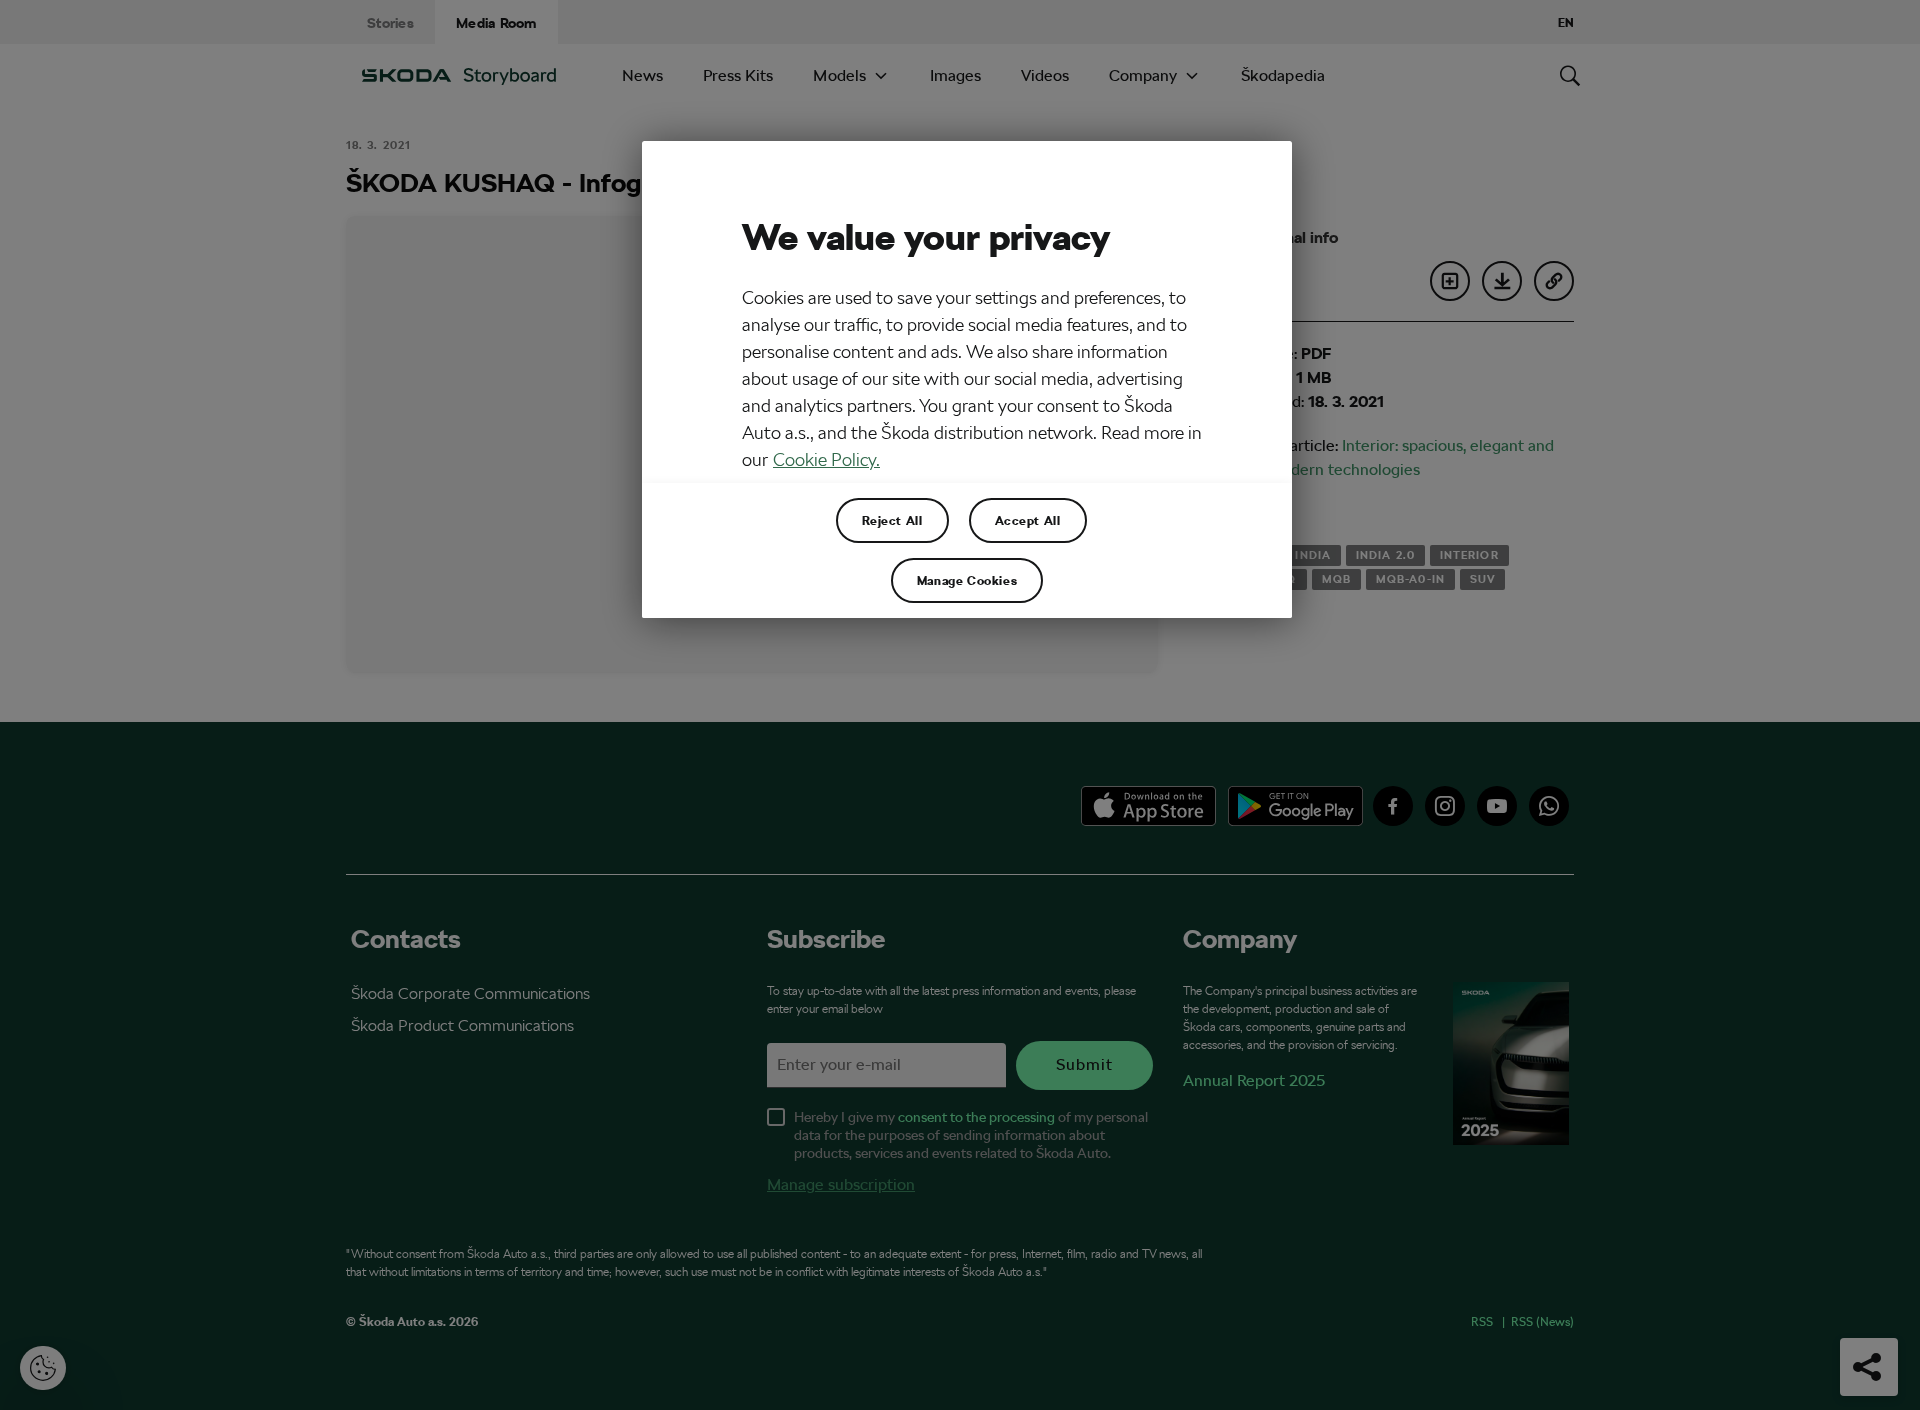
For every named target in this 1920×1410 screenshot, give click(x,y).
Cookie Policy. (826, 459)
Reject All (892, 520)
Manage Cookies (967, 580)
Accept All (1028, 520)
